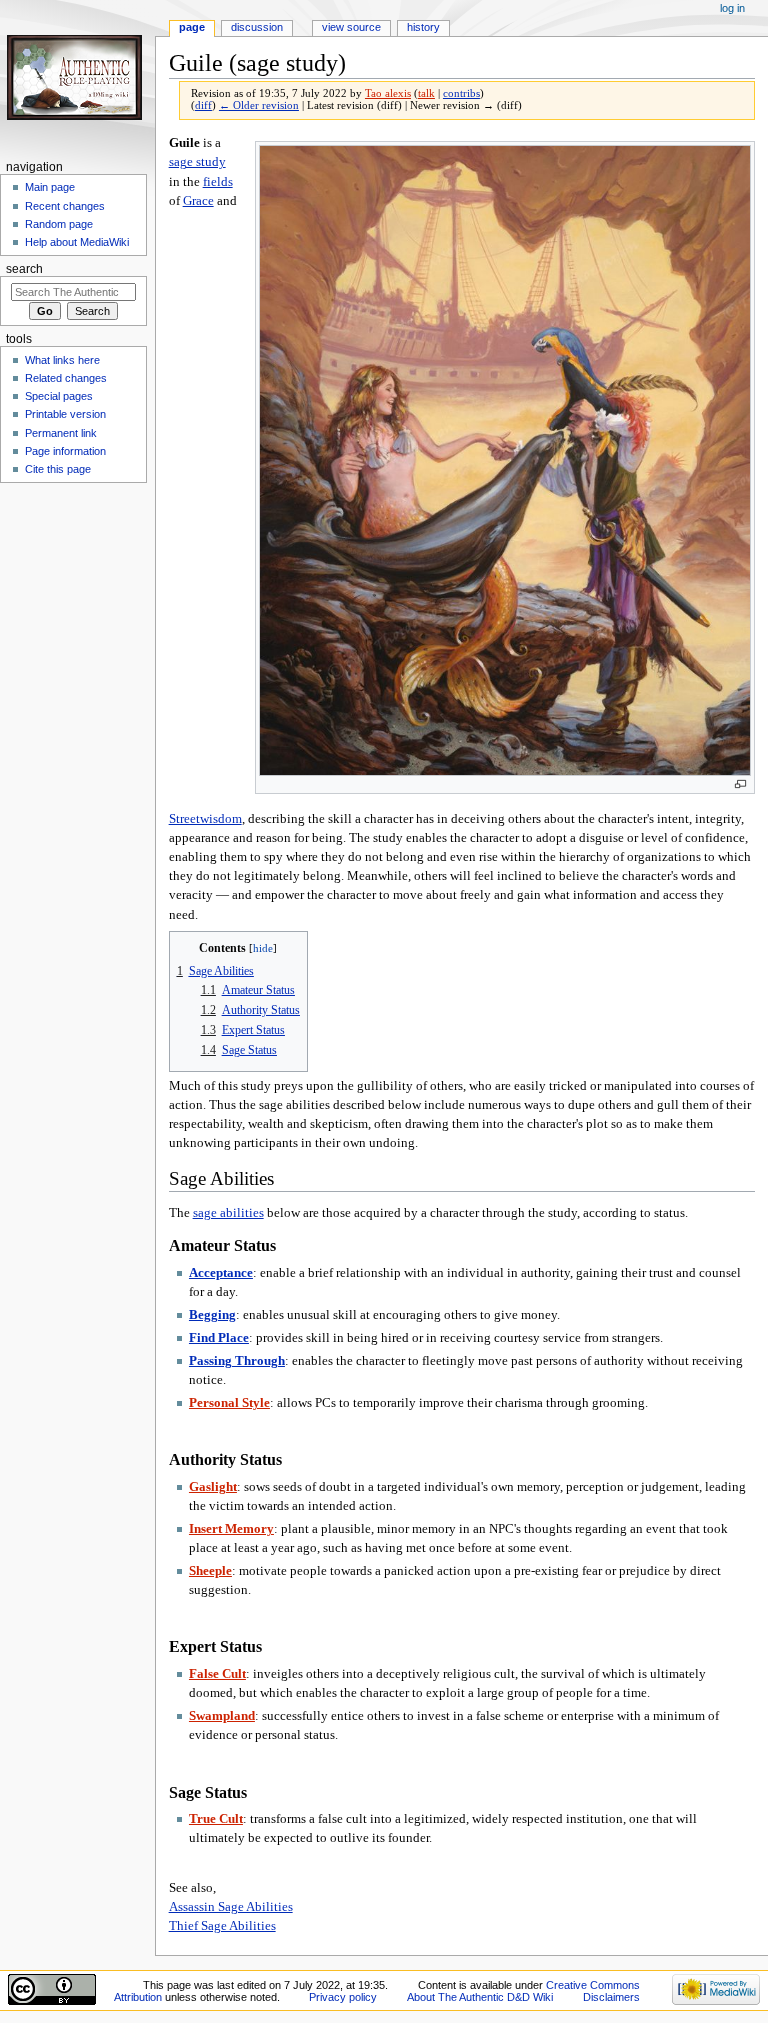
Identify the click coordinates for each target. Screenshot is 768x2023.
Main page (50, 187)
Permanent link (61, 433)
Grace (198, 201)
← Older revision (259, 105)
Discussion (257, 27)
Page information (65, 451)
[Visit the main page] (77, 77)
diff (203, 105)
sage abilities (228, 1213)
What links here (62, 360)
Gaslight (213, 1487)
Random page (59, 224)
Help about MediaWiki (77, 242)
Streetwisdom (205, 819)
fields (218, 182)
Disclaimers (611, 1997)
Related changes (66, 378)
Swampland (222, 1716)
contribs (461, 93)
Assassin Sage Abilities (231, 1907)
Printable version (65, 414)
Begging (212, 1315)
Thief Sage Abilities (222, 1926)
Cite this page (58, 469)
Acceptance (221, 1273)
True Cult (216, 1819)
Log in (732, 8)
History (423, 27)
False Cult (217, 1674)
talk (426, 93)
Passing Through (237, 1361)
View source (351, 27)
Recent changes (65, 206)
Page (192, 27)
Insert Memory (231, 1529)
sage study (197, 162)
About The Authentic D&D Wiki (480, 1997)
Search (24, 269)
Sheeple (210, 1571)
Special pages (59, 396)
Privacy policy (343, 1997)
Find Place (219, 1338)
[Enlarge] (740, 784)
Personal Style (229, 1403)
